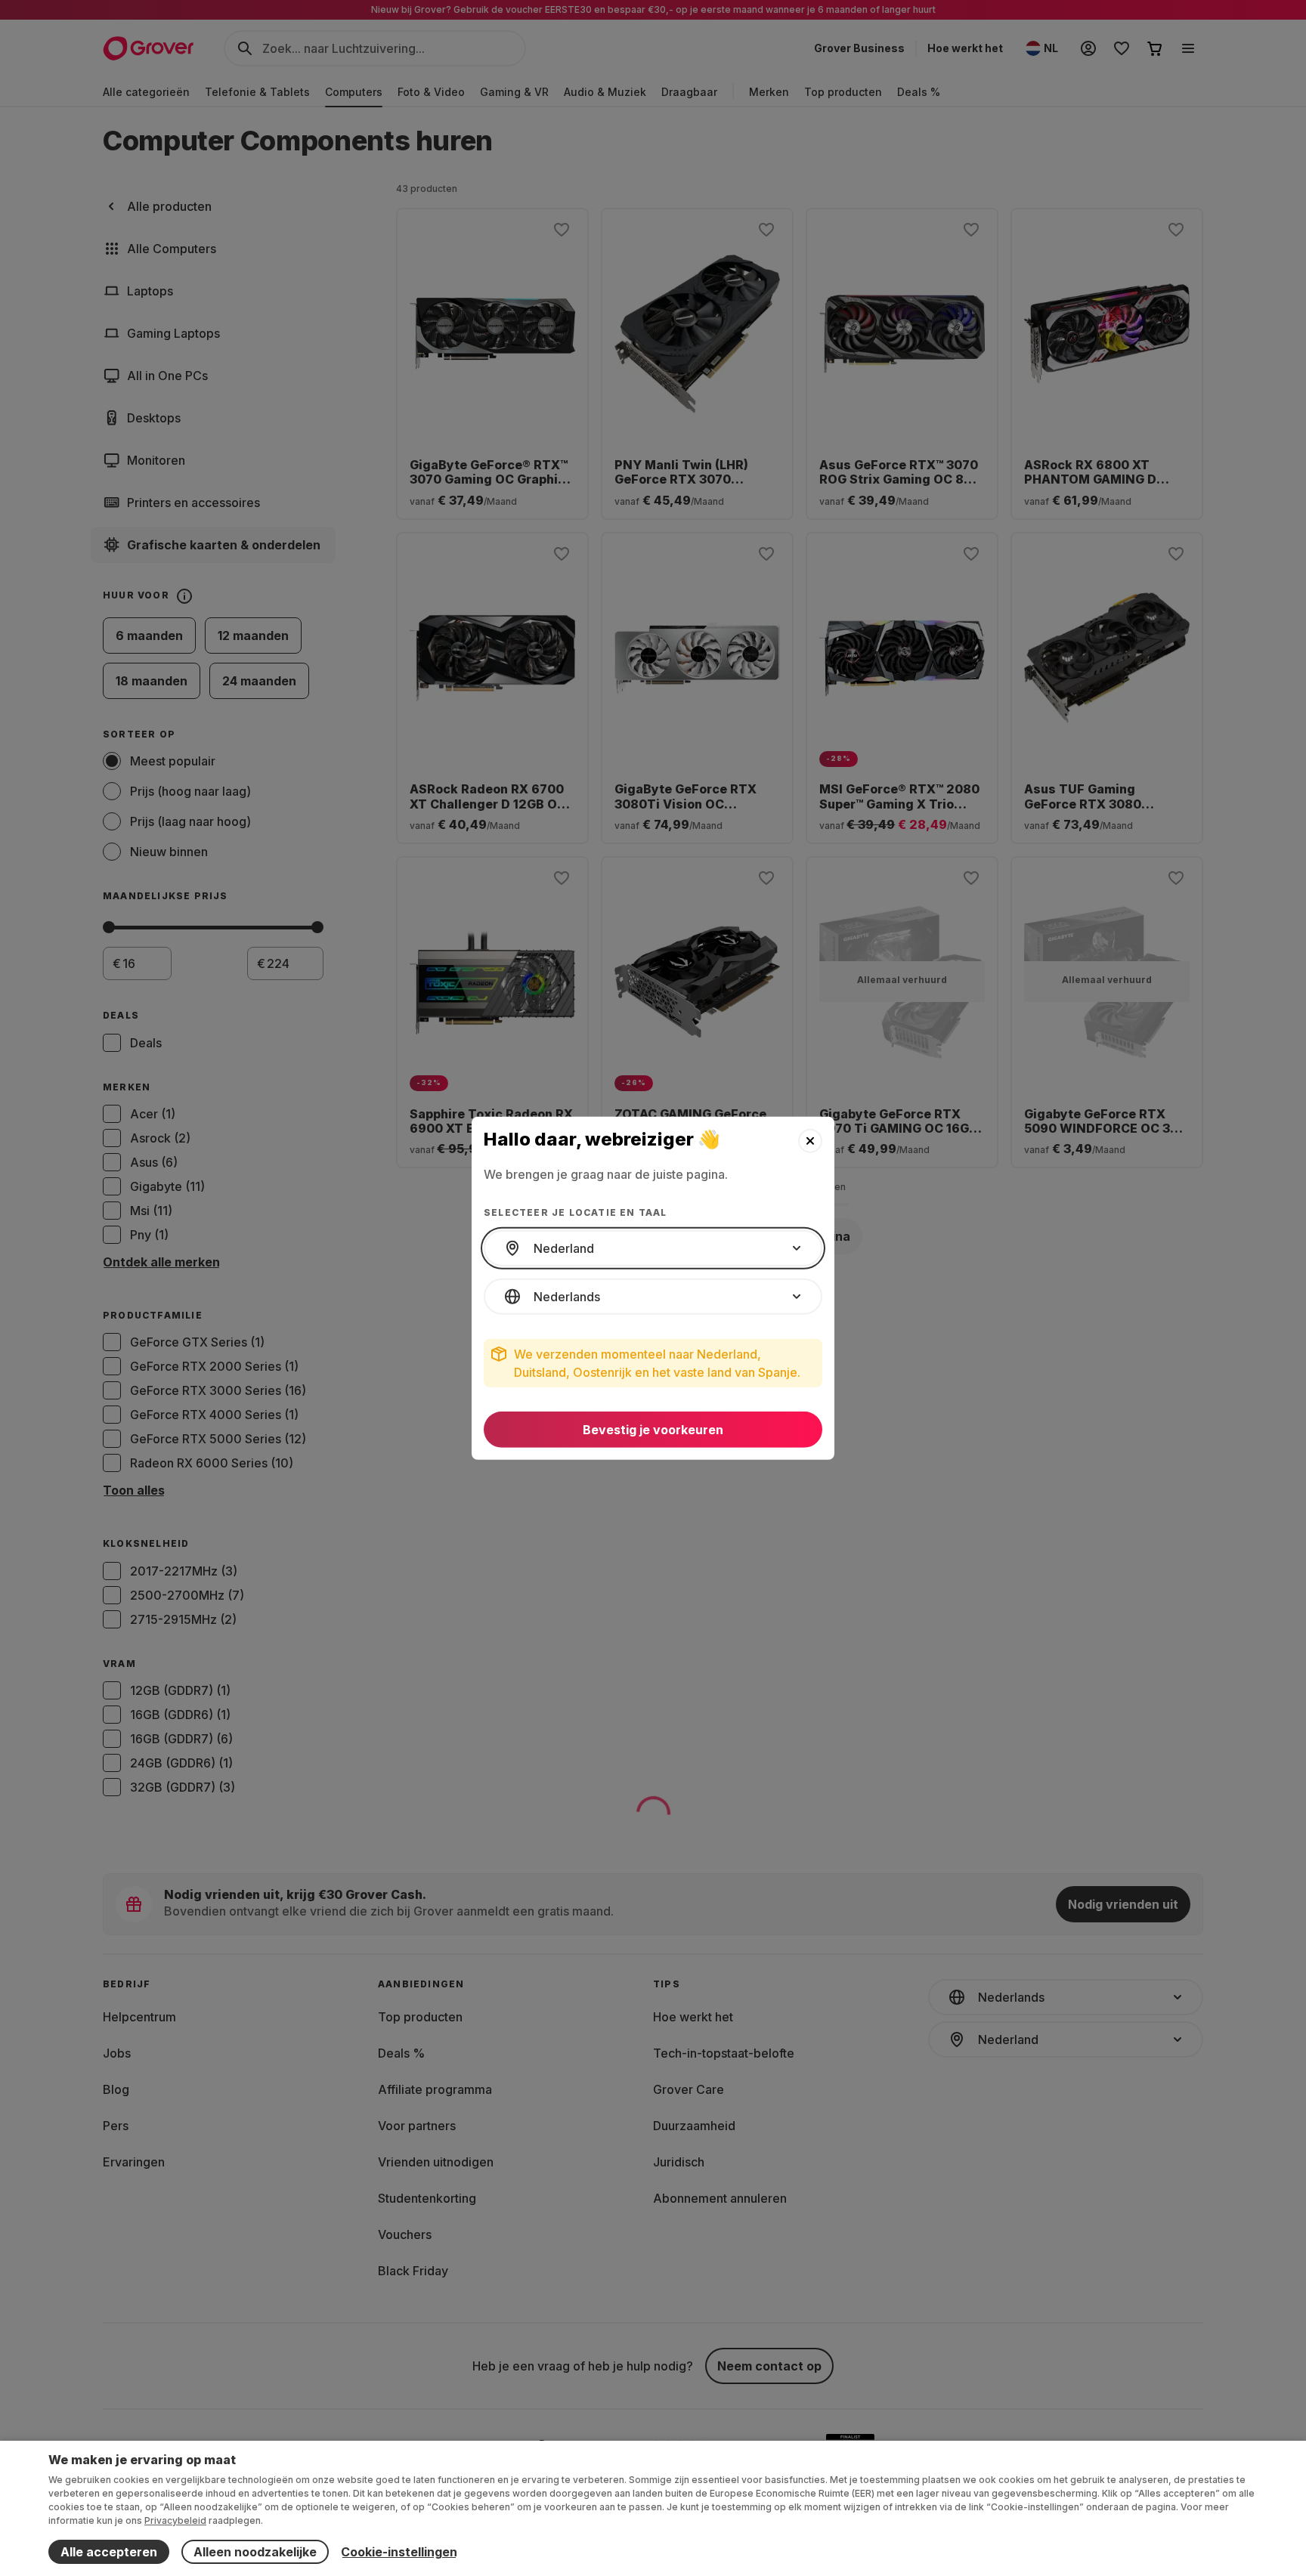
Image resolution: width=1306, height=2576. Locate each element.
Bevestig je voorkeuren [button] (653, 1430)
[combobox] (653, 1248)
